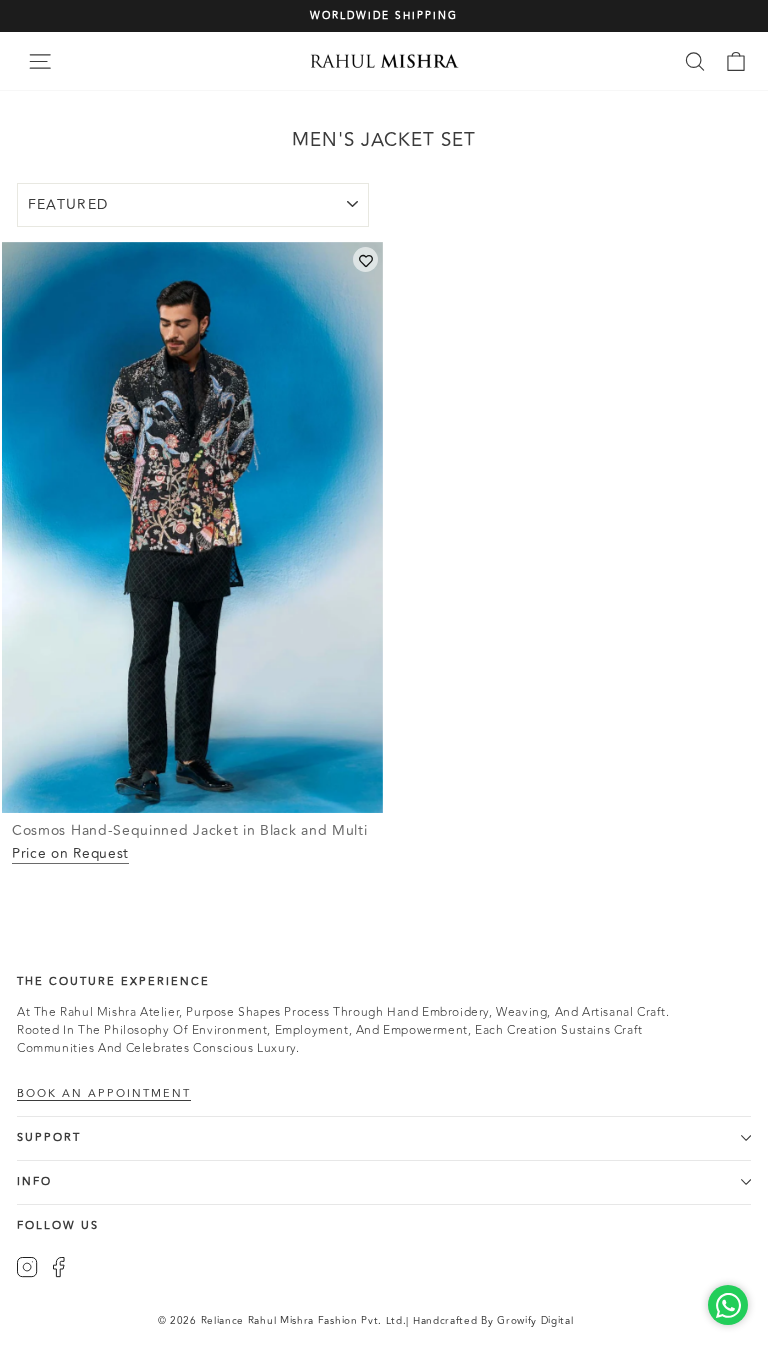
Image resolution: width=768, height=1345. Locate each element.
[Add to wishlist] (365, 259)
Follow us (58, 1225)
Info (34, 1181)
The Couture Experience (113, 981)
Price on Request (70, 853)
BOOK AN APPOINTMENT (104, 1094)
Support (49, 1137)
